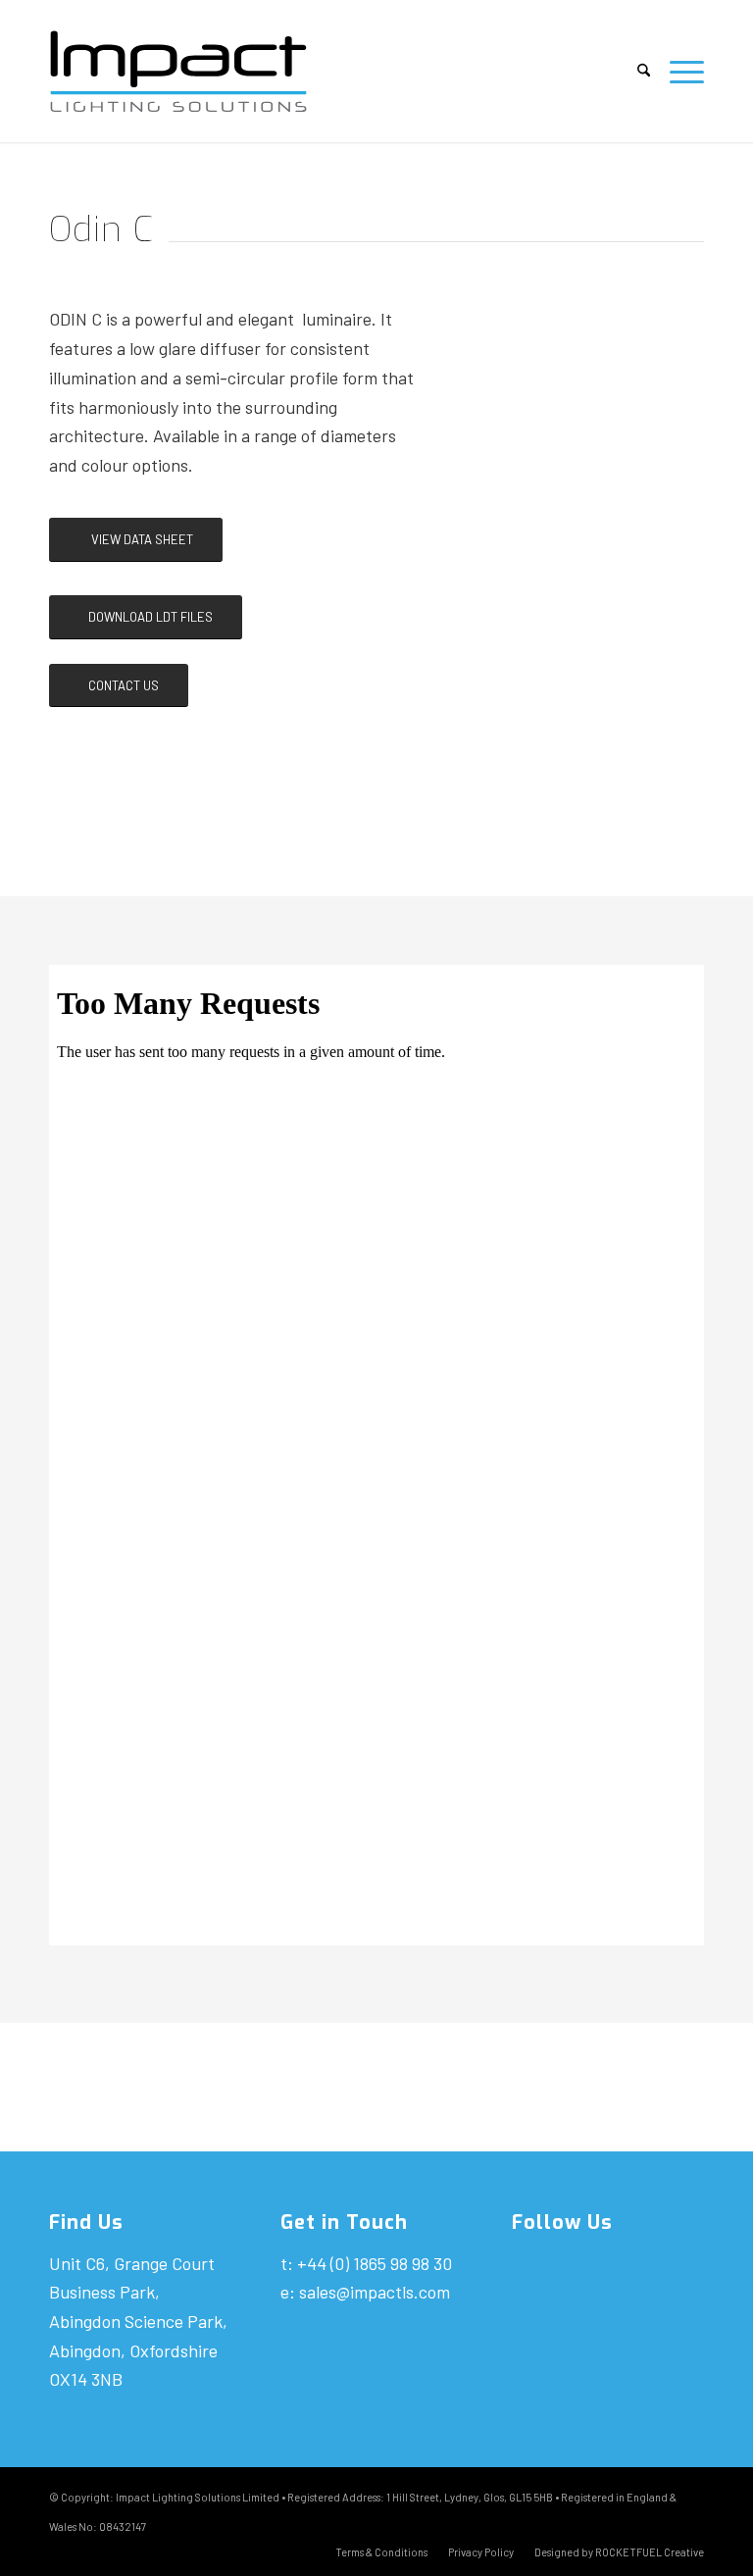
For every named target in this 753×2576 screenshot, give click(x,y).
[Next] (678, 410)
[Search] (644, 71)
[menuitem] (644, 71)
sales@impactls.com (375, 2292)
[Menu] (682, 71)
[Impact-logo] (195, 71)
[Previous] (492, 410)
